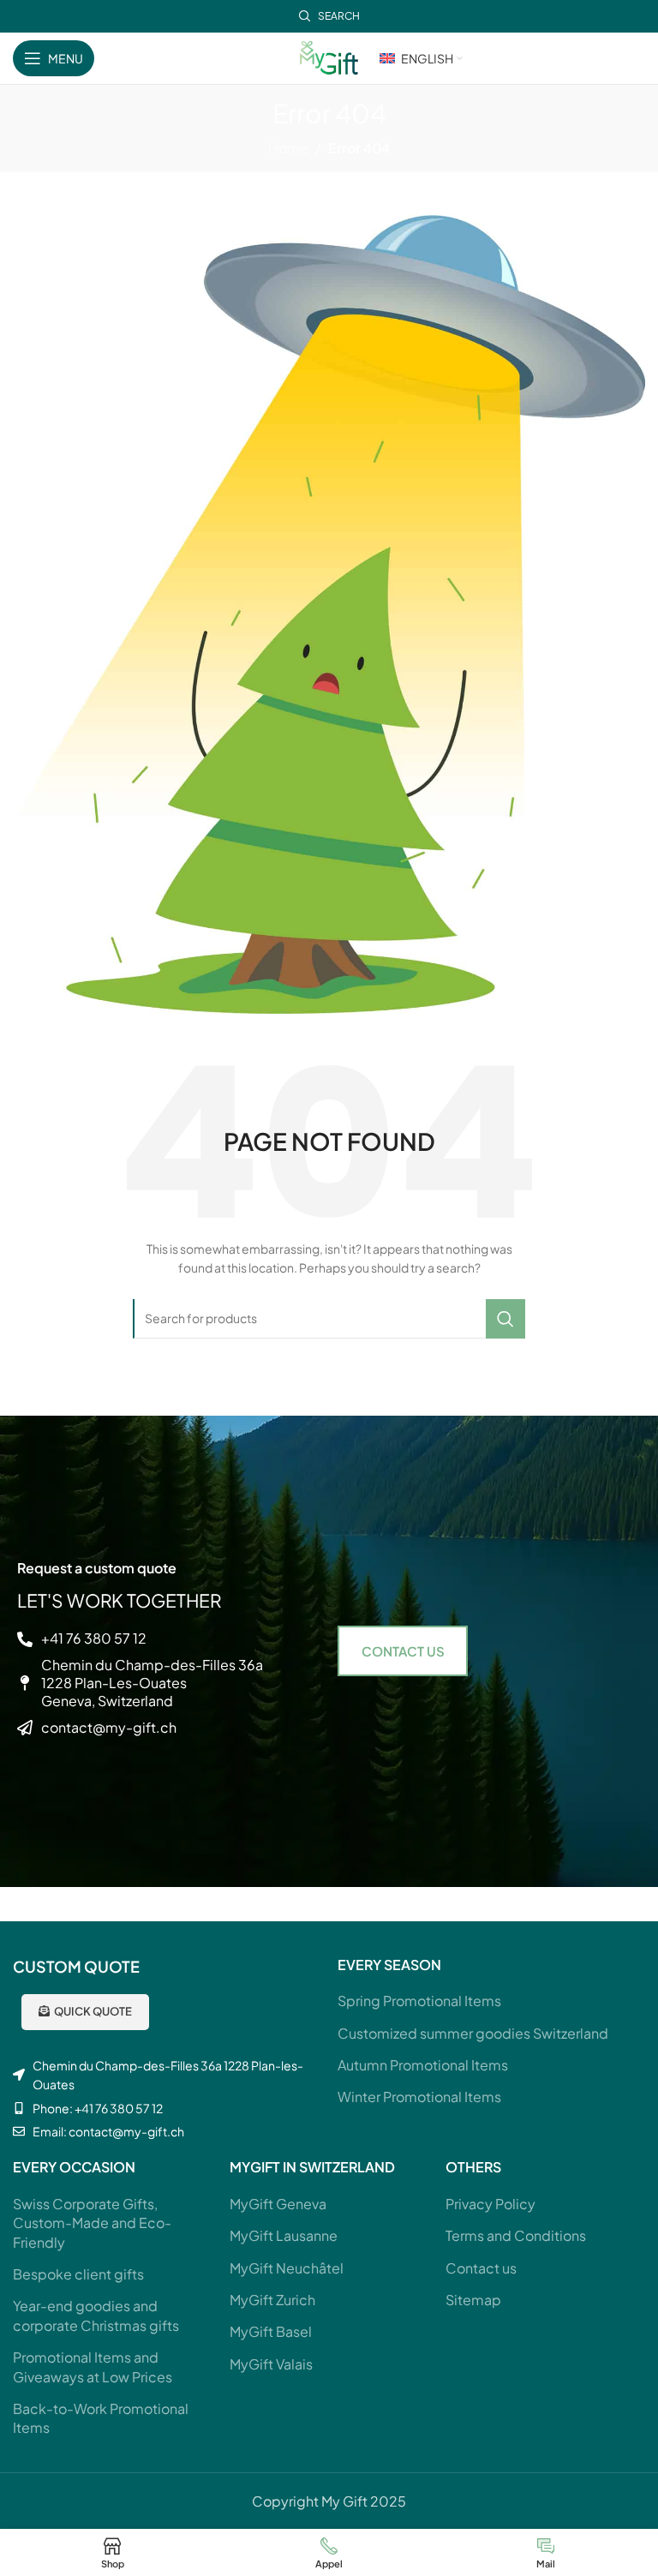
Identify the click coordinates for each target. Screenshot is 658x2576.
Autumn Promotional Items (423, 2065)
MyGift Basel (271, 2331)
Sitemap (473, 2300)
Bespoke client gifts (78, 2274)
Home (288, 148)
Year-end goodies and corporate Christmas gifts (96, 2315)
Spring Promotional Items (419, 2001)
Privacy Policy (491, 2204)
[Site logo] (329, 56)
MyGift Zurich (272, 2300)
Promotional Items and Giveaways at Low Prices (93, 2366)
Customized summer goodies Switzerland (473, 2033)
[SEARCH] (505, 1319)
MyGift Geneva (278, 2204)
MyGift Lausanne (284, 2235)
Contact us (481, 2268)
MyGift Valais (271, 2364)
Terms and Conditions (516, 2235)
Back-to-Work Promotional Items (101, 2418)
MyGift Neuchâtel (287, 2268)
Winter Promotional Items (419, 2097)
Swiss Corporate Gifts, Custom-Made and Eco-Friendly (92, 2223)
